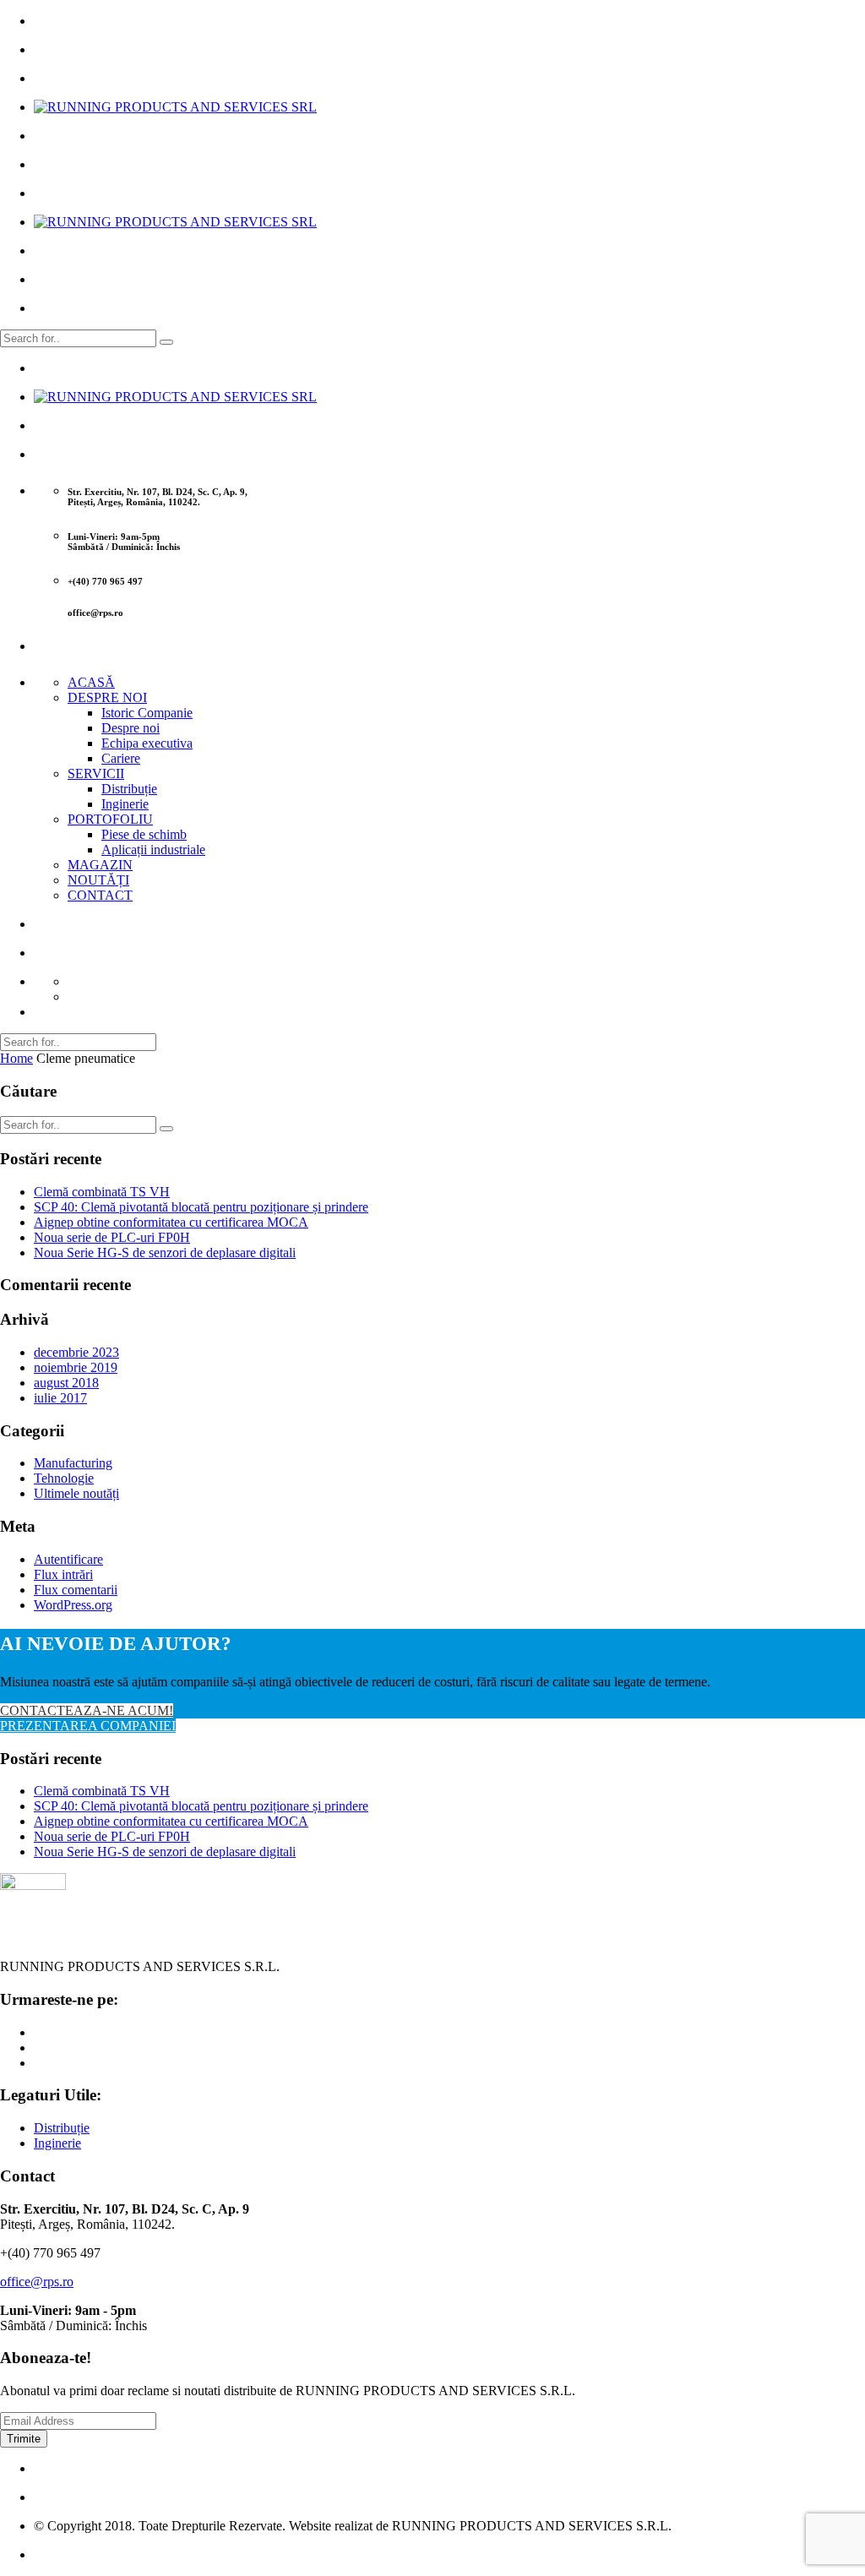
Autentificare (68, 1559)
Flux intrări (63, 1574)
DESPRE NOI (107, 697)
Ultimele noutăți (76, 1493)
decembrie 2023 (76, 1352)
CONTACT (100, 895)
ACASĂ (91, 682)
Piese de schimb (144, 834)
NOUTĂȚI (98, 880)
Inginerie (125, 804)
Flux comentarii (76, 1590)
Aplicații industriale (153, 850)
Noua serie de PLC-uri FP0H (112, 1237)
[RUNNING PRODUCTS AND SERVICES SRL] (175, 107)
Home (16, 1058)
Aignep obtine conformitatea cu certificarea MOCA (171, 1222)
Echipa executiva (147, 743)
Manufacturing (73, 1463)
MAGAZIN (100, 865)
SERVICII (96, 773)
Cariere (121, 758)
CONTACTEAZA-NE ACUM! (87, 1710)
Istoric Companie (147, 713)
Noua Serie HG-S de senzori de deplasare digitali (165, 1253)
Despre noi (131, 728)
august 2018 (66, 1383)
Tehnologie (64, 1478)
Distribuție (129, 789)
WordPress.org (73, 1605)
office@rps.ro (37, 2282)
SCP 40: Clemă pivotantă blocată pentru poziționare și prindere (201, 1207)
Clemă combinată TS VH (102, 1192)
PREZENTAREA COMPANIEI (88, 1726)
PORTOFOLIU (110, 819)
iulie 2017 (60, 1398)
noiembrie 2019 (76, 1367)
